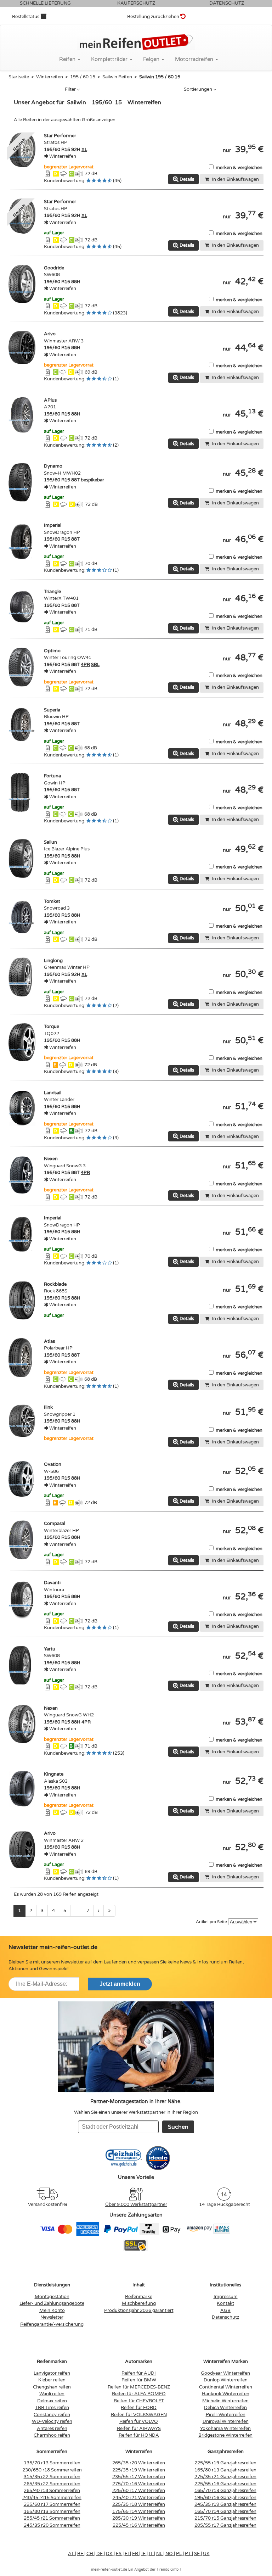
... (76, 1911)
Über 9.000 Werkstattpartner (136, 2205)
